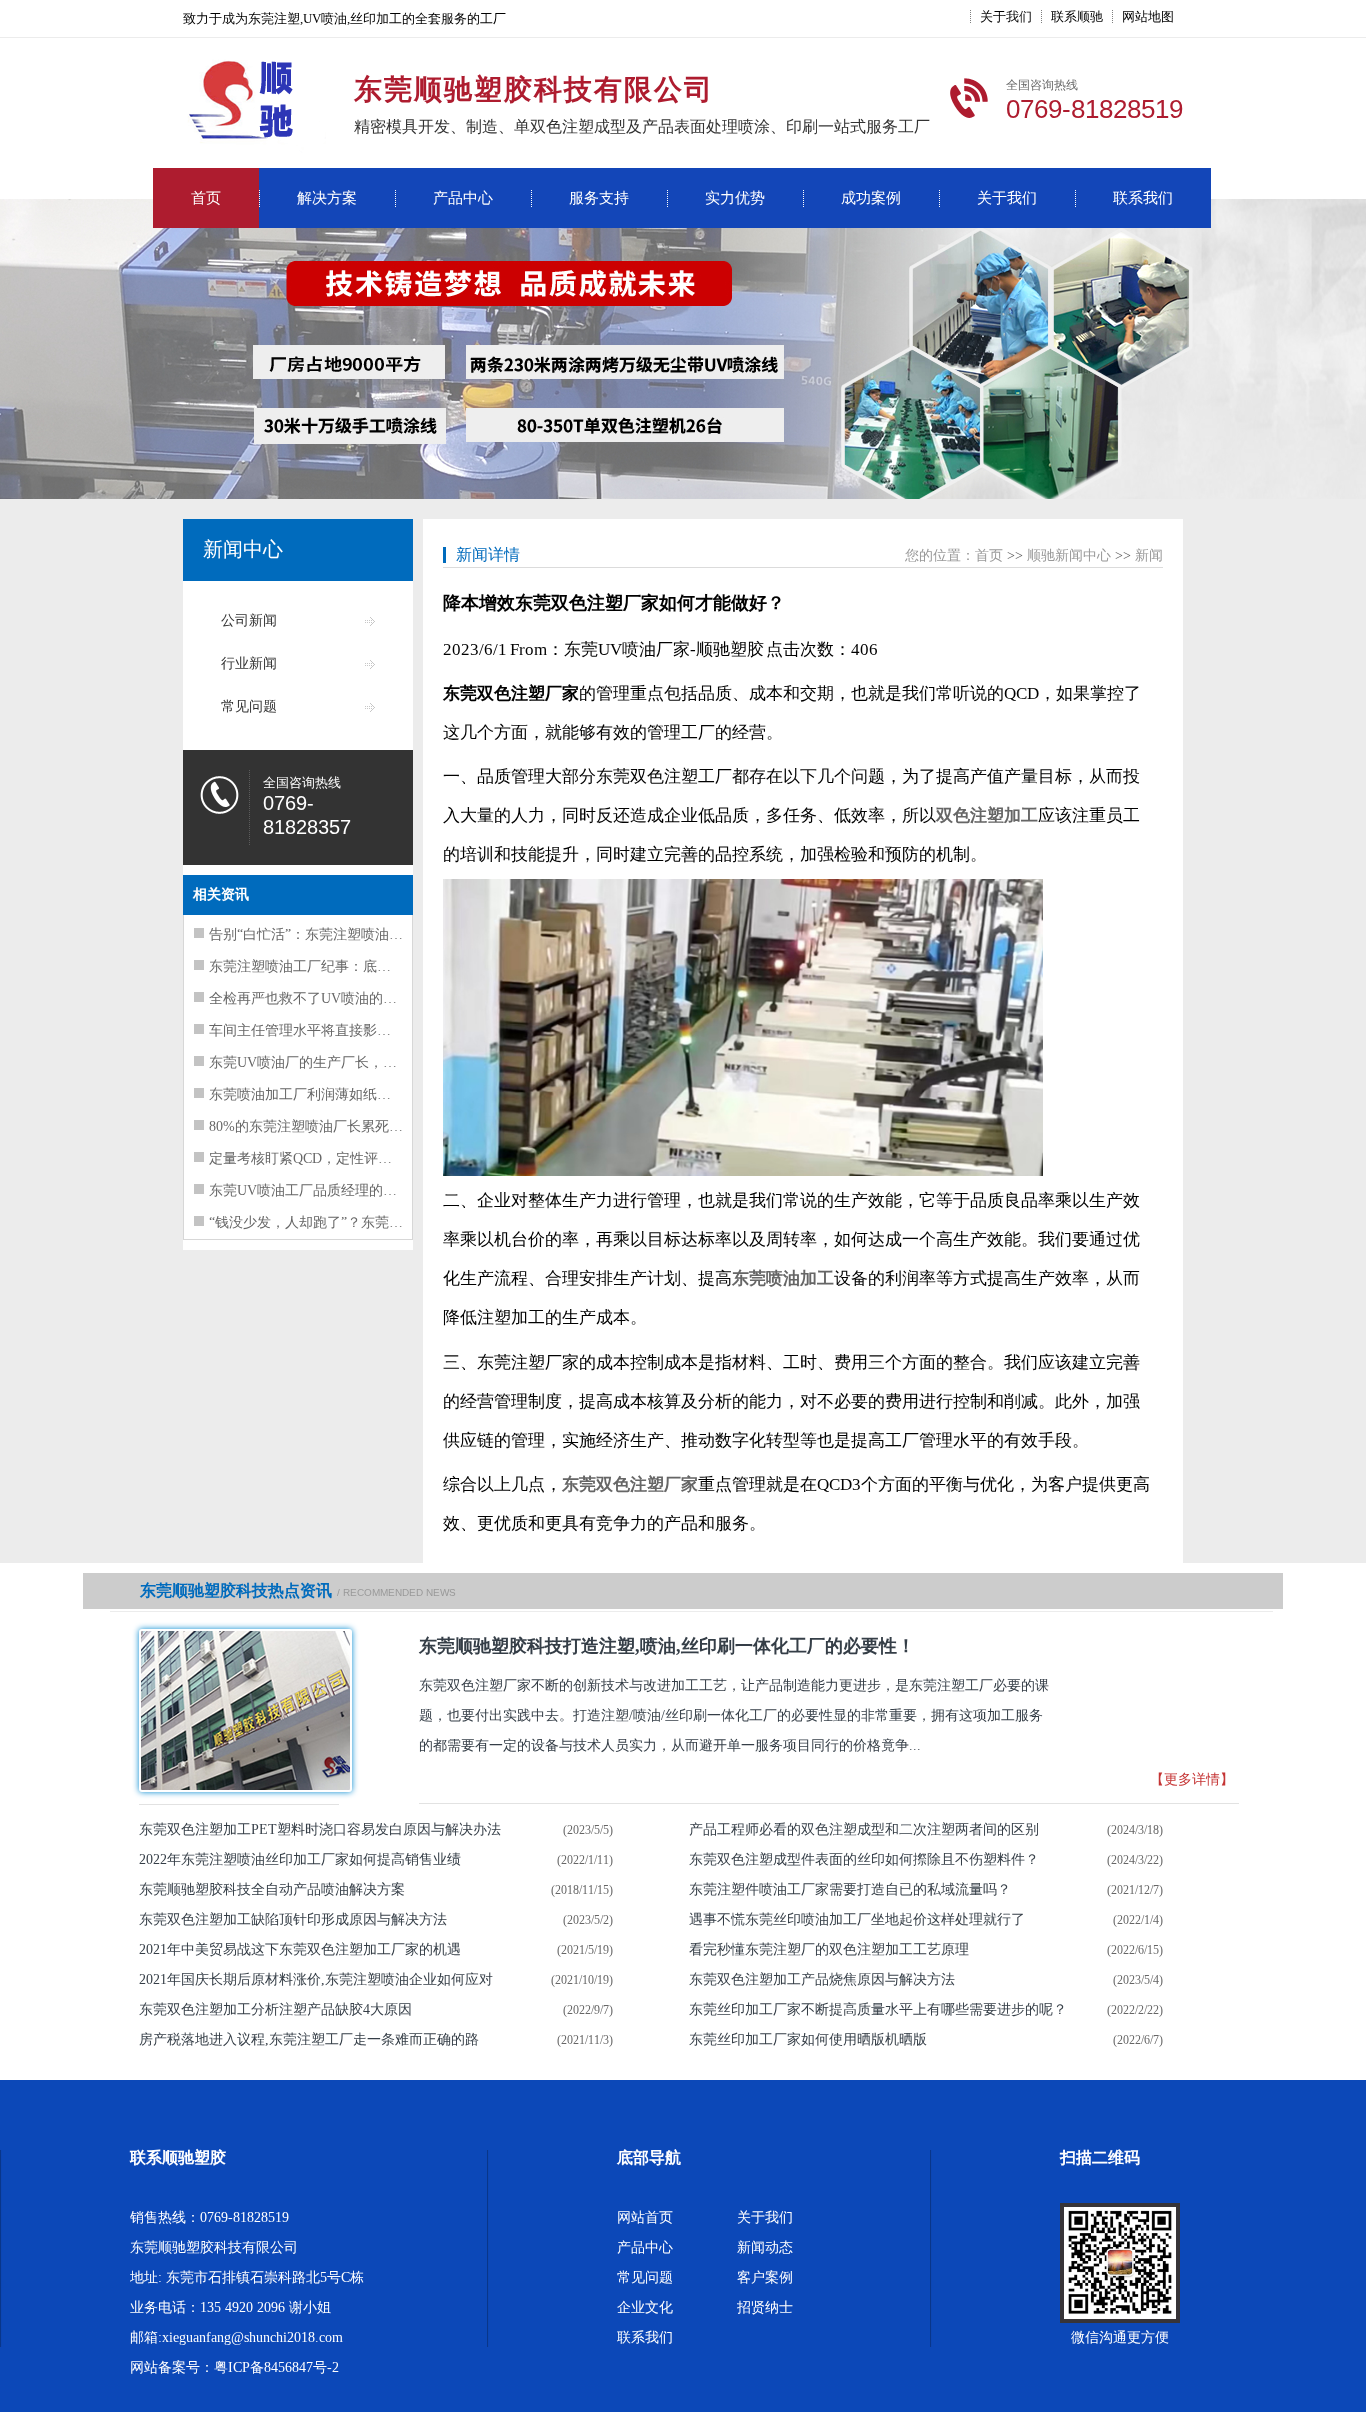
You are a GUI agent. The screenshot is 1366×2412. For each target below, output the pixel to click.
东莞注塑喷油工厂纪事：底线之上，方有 (335, 966)
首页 (206, 198)
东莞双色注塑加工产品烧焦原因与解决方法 (822, 1979)
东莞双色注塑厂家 (630, 1484)
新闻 (1149, 555)
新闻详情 (488, 554)
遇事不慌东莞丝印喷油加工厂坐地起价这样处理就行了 (857, 1919)
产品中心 (463, 198)
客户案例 (765, 2277)
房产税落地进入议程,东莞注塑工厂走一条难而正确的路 (309, 2039)
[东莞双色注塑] (239, 1710)
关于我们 (1006, 16)
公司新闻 (249, 620)
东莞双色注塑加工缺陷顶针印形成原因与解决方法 (293, 1919)
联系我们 (1143, 198)
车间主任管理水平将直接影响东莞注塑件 (335, 1030)
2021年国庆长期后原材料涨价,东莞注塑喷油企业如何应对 (316, 1979)
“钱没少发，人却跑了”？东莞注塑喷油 (327, 1222)
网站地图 (1148, 16)
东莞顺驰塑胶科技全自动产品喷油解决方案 (272, 1889)
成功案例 (871, 198)
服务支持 (599, 198)
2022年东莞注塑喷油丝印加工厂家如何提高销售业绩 (300, 1859)
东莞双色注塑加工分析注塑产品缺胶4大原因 (275, 2009)
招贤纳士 (765, 2307)
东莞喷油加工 (783, 1278)
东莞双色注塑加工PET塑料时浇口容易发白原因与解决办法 (320, 1829)
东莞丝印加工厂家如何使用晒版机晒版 (808, 2039)
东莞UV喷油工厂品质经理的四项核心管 (331, 1190)
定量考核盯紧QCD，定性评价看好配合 (328, 1158)
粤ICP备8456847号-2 (276, 2367)
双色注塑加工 (987, 815)
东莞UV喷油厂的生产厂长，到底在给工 (331, 1062)
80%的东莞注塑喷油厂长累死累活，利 (327, 1126)
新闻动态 (765, 2247)
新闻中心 (243, 549)
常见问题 (249, 706)
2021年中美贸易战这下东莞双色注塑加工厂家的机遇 (300, 1949)
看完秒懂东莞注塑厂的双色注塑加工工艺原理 (829, 1949)
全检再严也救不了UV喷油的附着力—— (331, 998)
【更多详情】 (1192, 1779)
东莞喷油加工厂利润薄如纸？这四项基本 (335, 1094)
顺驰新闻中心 (1069, 555)
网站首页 (645, 2217)
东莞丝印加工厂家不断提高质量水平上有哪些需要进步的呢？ (878, 2009)
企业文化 (645, 2307)
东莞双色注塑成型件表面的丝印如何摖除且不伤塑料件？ (864, 1859)
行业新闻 (249, 663)
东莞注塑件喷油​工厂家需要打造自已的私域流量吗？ (850, 1889)
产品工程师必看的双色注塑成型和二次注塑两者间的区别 (864, 1829)
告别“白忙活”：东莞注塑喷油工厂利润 (327, 934)
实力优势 (735, 198)
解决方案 (327, 198)
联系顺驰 (1077, 16)
